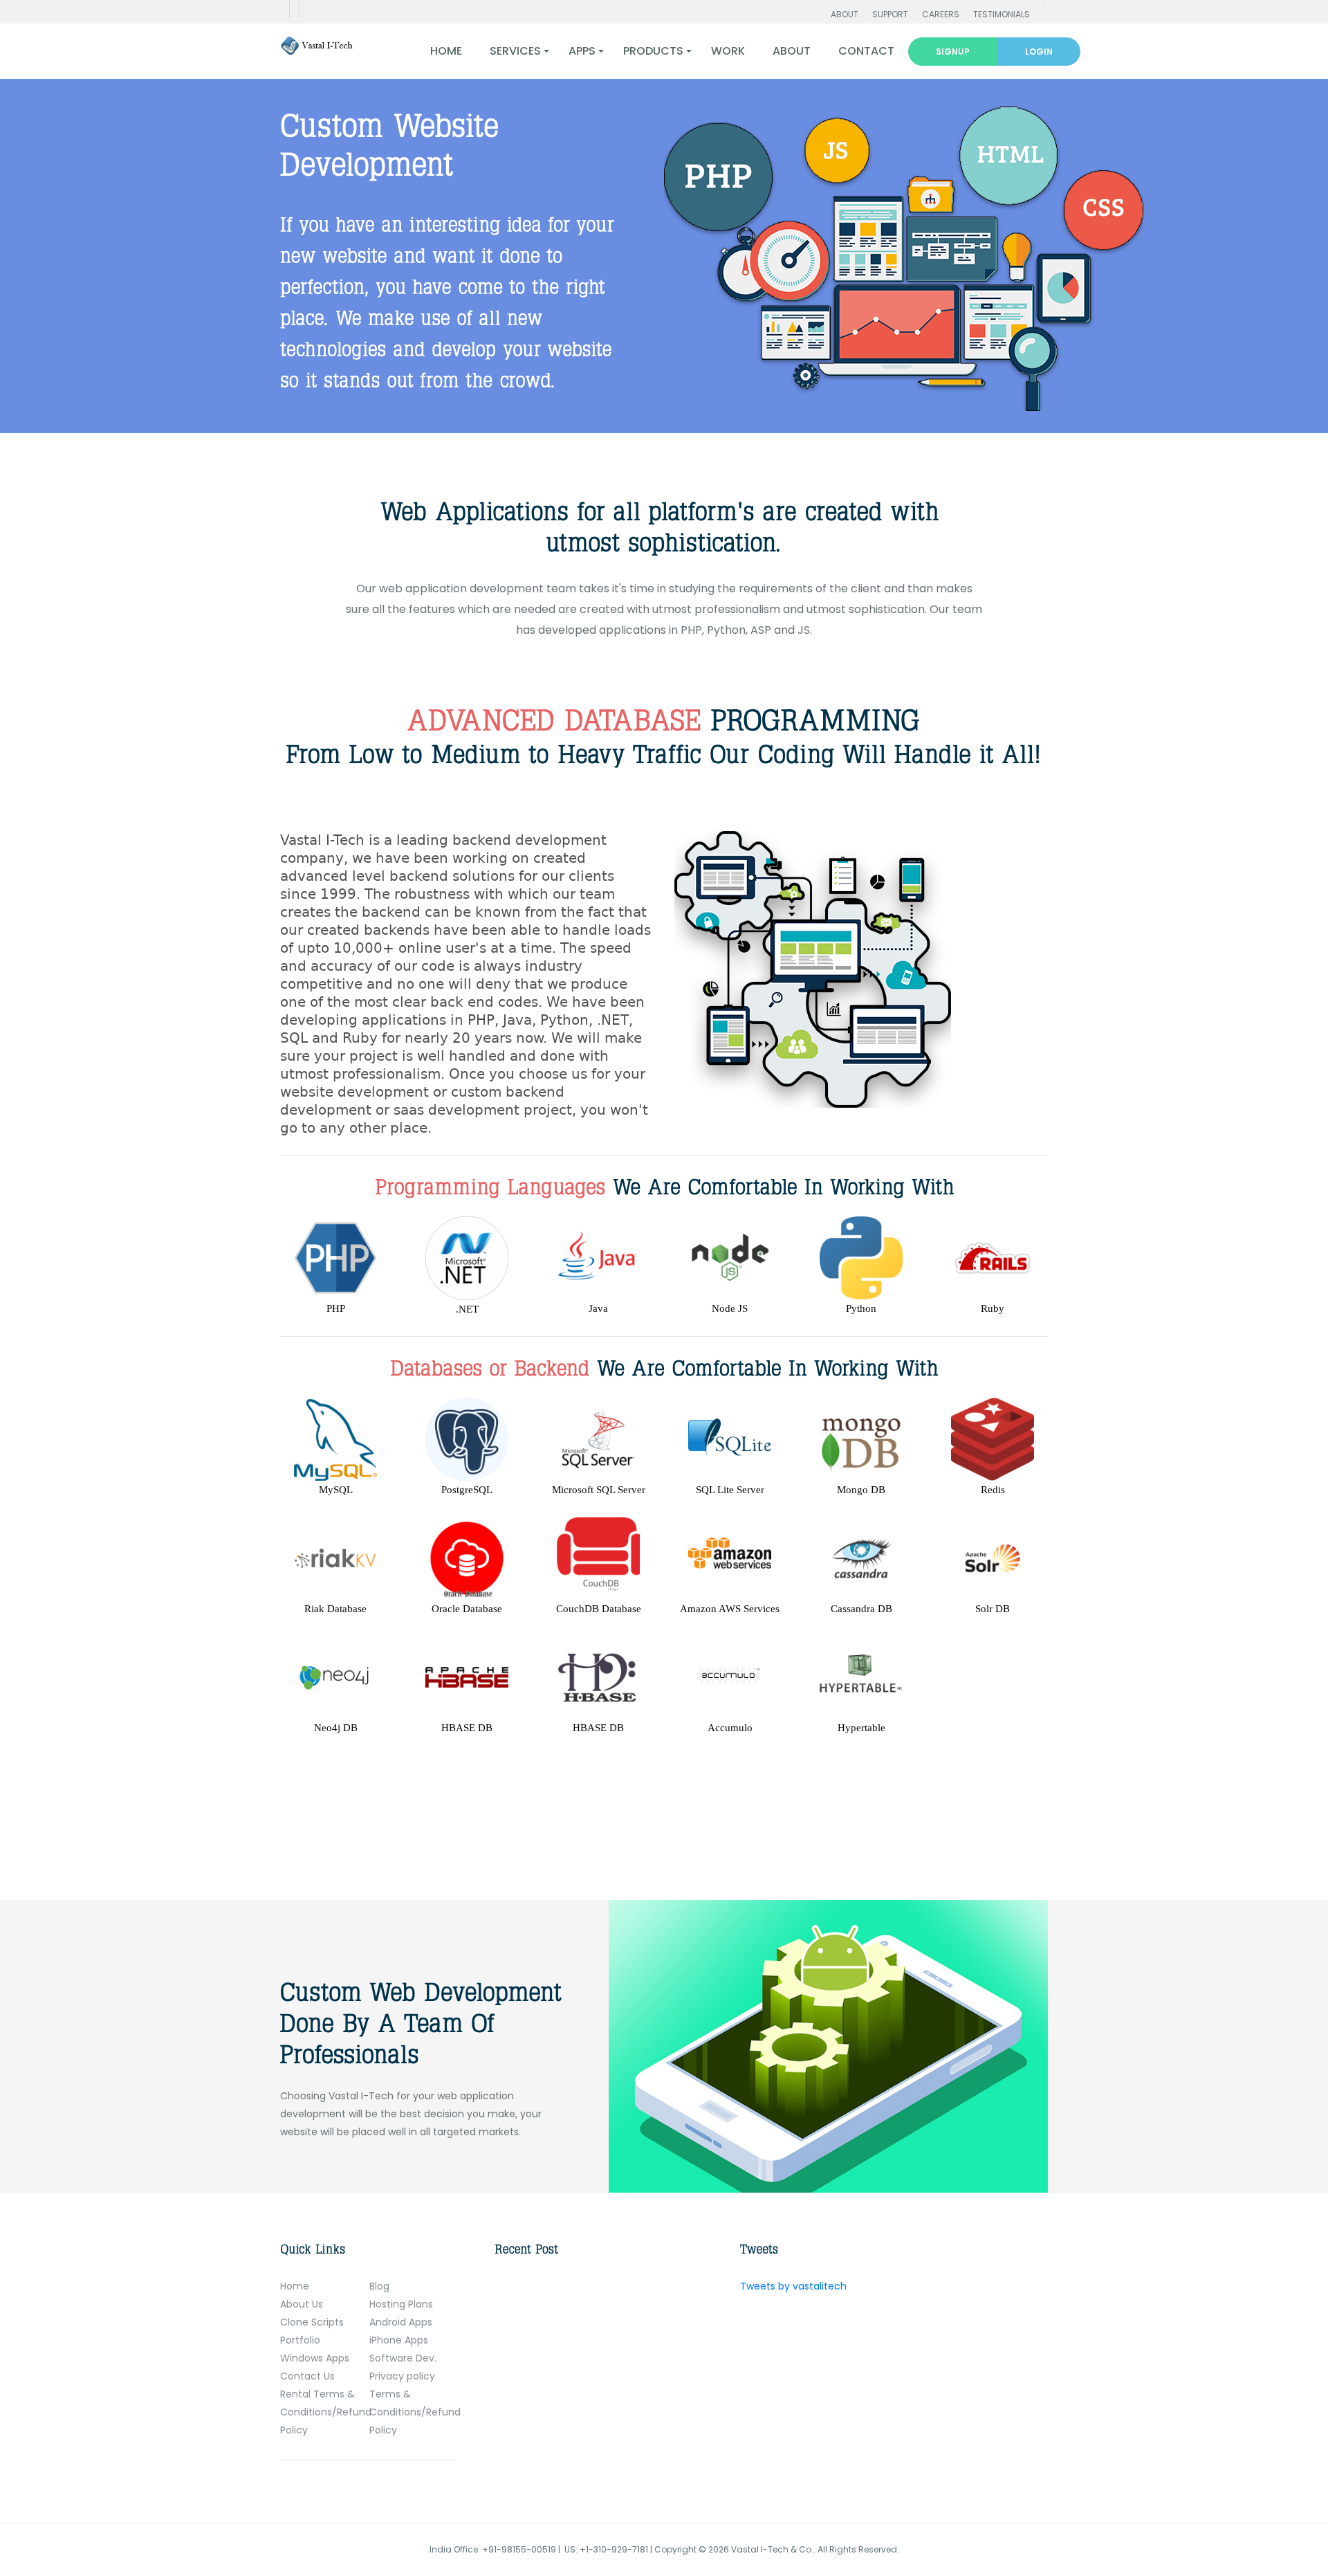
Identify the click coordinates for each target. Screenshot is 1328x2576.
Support (890, 14)
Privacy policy (402, 2376)
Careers (941, 14)
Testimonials (1002, 14)
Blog (379, 2286)
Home (446, 51)
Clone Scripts (312, 2322)
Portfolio (300, 2340)
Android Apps (401, 2322)
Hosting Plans (401, 2304)
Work (728, 51)
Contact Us (307, 2376)
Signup (953, 52)
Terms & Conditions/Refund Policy (415, 2412)
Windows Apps (315, 2358)
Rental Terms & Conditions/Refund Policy (326, 2412)
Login (1039, 52)
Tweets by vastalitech (793, 2286)
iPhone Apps (399, 2340)
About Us (302, 2304)
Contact (866, 51)
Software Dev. (403, 2358)
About (845, 14)
